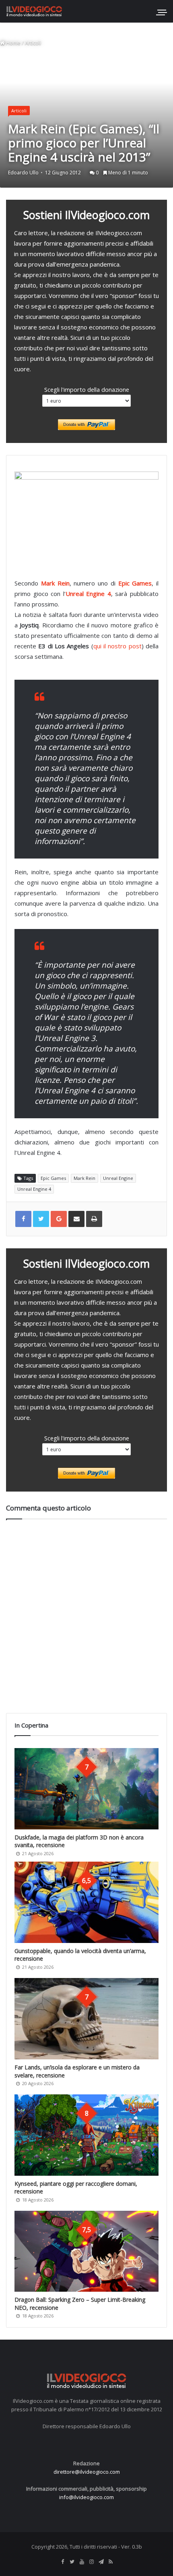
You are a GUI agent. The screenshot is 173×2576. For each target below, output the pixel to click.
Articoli (33, 43)
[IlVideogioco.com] (34, 11)
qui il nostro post (117, 646)
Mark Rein (55, 583)
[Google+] (59, 1219)
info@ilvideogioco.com (86, 2497)
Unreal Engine (118, 1178)
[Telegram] (101, 2562)
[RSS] (111, 2562)
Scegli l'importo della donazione (87, 389)
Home (13, 43)
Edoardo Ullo (23, 173)
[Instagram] (91, 2562)
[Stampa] (94, 1219)
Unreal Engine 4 (88, 594)
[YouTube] (82, 2562)
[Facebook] (62, 2562)
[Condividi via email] (76, 1219)
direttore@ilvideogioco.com (87, 2472)
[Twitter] (72, 2562)
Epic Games (135, 583)
